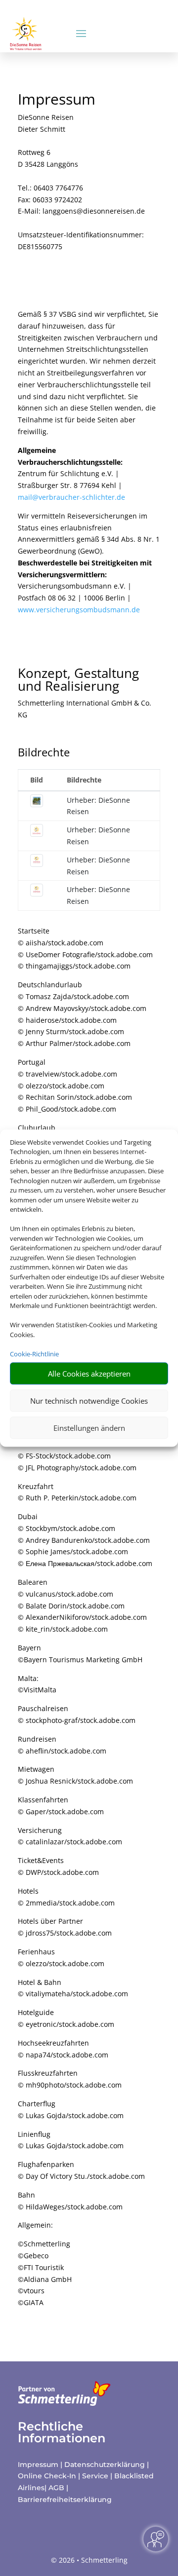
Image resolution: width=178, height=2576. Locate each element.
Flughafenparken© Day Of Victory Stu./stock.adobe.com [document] (81, 2170)
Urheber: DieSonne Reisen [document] (98, 806)
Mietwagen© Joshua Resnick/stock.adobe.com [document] (75, 1775)
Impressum (38, 2464)
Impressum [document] (57, 100)
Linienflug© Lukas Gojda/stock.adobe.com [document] (71, 2140)
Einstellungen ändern (89, 1428)
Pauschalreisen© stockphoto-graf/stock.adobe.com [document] (77, 1714)
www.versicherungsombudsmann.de (79, 610)
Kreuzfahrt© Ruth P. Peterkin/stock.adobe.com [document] (77, 1492)
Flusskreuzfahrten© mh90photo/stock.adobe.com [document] (70, 2079)
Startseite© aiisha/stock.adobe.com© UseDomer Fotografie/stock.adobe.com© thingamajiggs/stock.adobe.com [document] (85, 948)
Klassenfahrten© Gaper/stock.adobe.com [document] (61, 1806)
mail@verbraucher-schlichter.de (71, 497)
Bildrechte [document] (44, 753)
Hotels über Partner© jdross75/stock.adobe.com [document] (65, 1927)
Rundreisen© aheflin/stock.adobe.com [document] (62, 1745)
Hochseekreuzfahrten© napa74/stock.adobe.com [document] (63, 2049)
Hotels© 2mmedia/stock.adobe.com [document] (66, 1897)
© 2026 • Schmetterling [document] (89, 2560)
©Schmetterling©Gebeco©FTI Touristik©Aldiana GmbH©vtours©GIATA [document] (45, 2273)
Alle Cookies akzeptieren (89, 1374)
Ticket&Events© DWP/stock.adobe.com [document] (58, 1866)
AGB (56, 2488)
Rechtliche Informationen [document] (62, 2432)
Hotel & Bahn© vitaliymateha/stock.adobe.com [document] (73, 1988)
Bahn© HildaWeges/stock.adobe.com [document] (70, 2201)
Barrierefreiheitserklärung (65, 2500)
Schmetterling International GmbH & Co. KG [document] (85, 709)
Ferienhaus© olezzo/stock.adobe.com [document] (61, 1958)
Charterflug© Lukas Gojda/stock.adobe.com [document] (71, 2109)
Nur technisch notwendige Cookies (89, 1401)
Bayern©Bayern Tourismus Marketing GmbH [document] (80, 1654)
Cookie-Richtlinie (34, 1354)
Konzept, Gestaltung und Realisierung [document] (78, 681)
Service (95, 2476)
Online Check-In (47, 2476)
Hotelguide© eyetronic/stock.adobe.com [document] (66, 2018)
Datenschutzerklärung (105, 2464)
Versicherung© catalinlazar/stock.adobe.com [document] (70, 1836)
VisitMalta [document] (40, 1690)
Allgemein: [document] (35, 2225)
